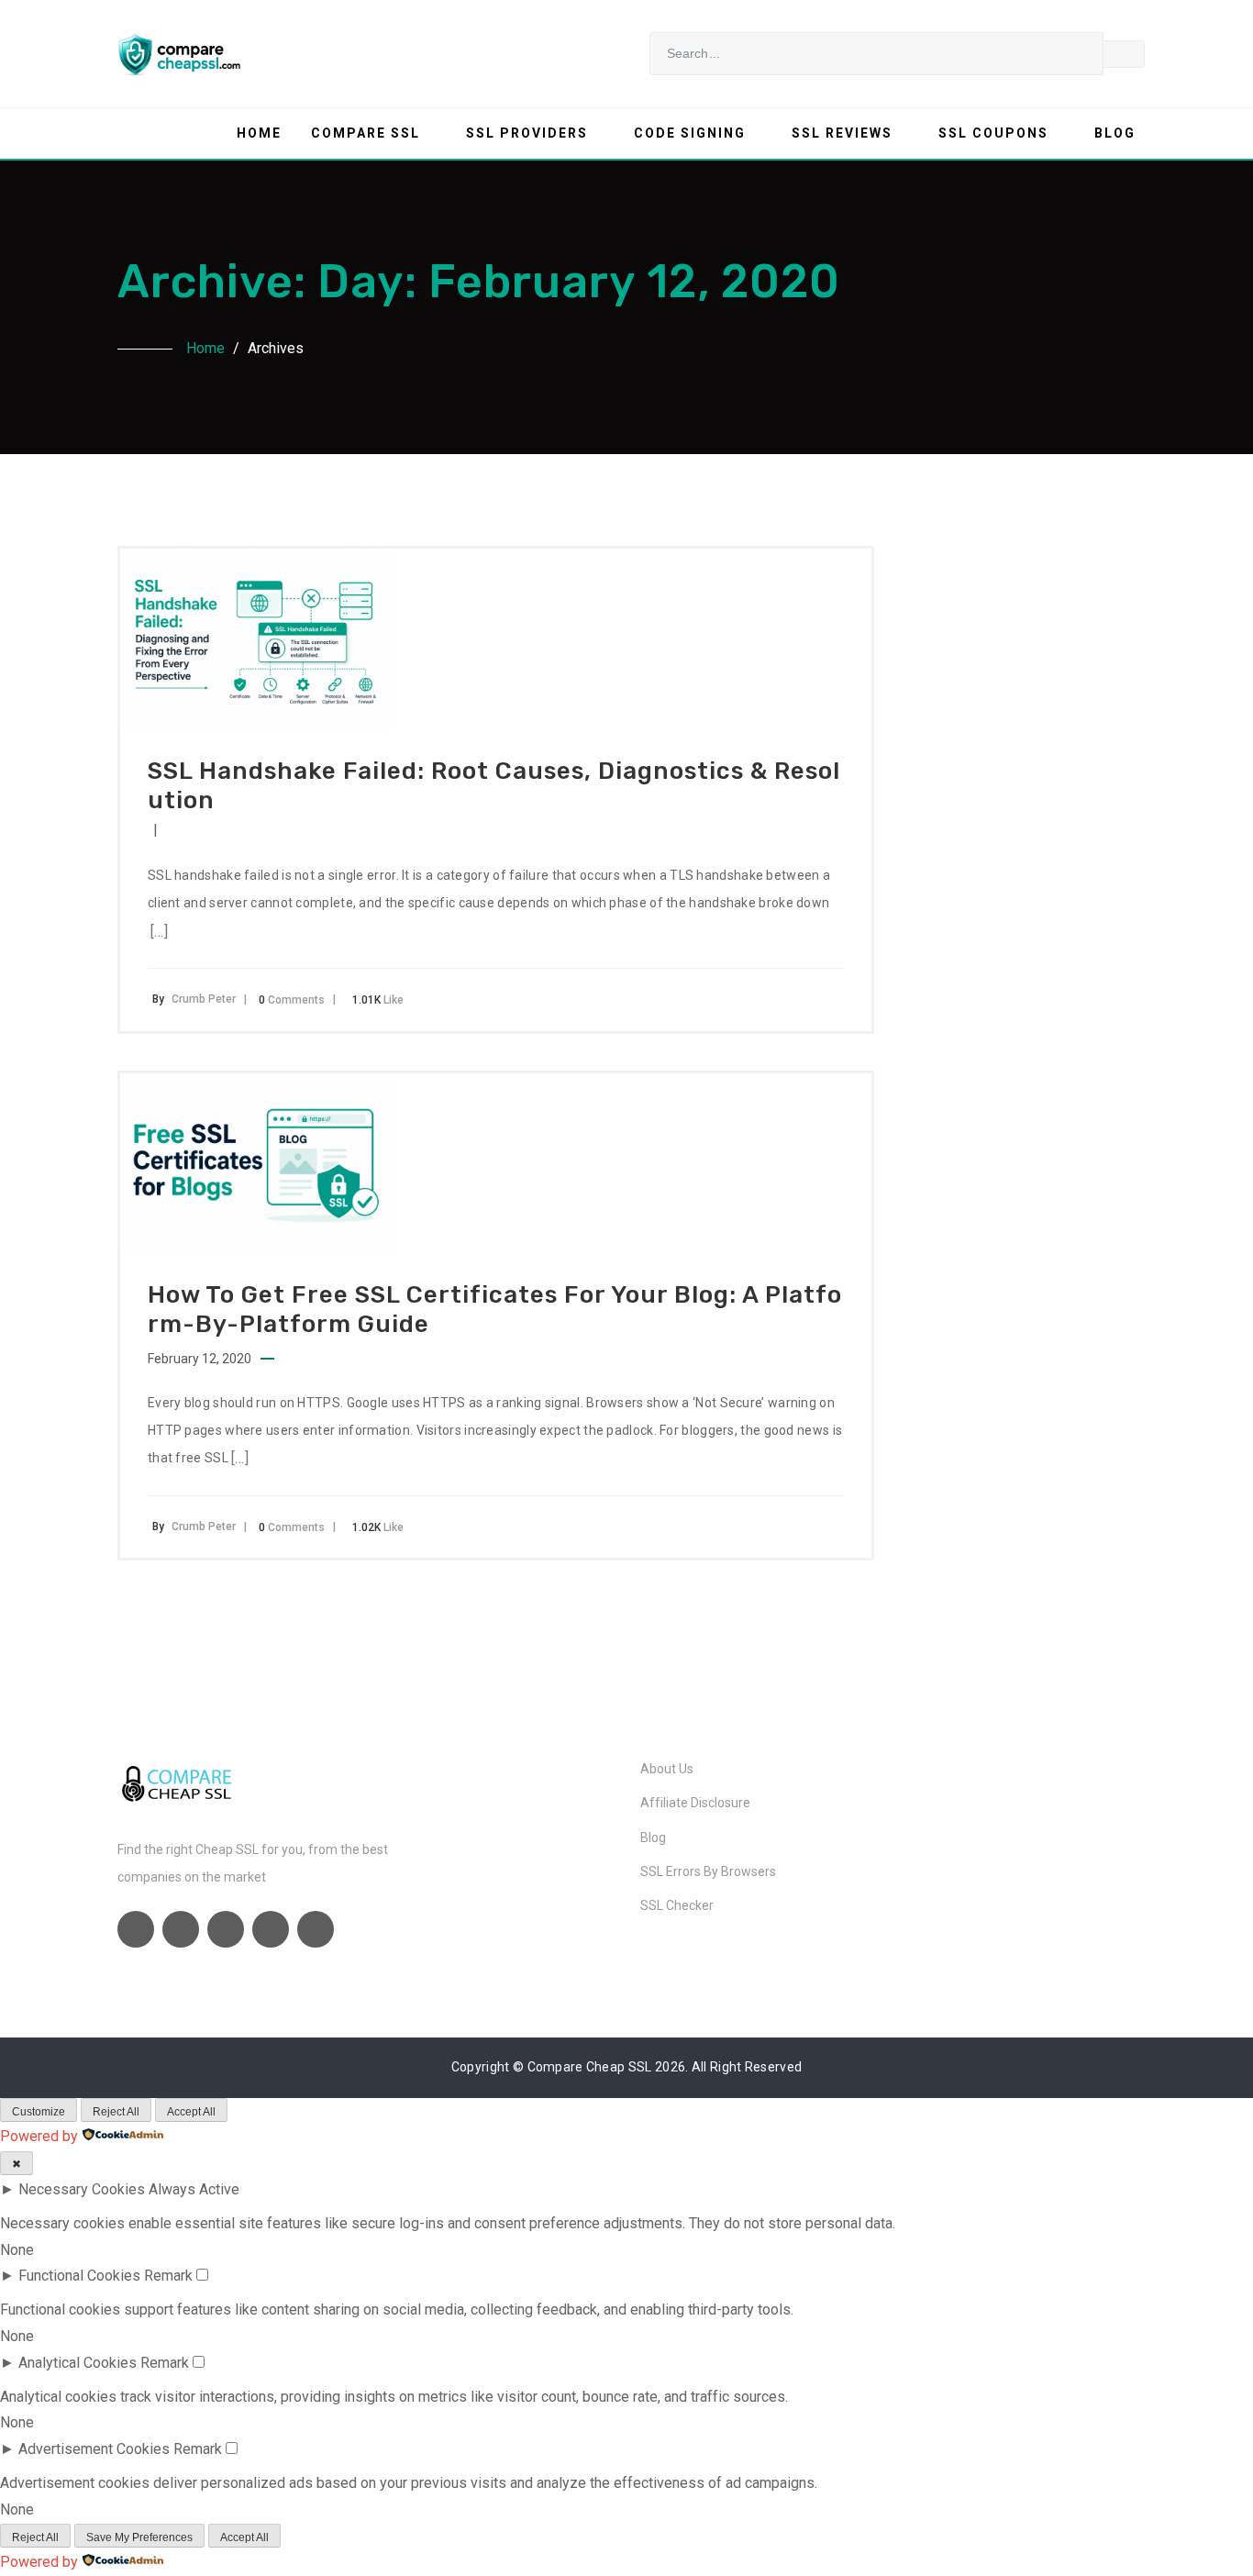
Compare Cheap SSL (590, 2067)
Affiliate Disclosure (695, 1803)
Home (259, 133)
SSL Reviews (842, 133)
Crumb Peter (204, 999)
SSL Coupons (993, 133)
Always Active (194, 2189)
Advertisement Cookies (94, 2449)
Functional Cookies (79, 2276)
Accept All (191, 2112)
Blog (1115, 133)
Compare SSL (366, 133)
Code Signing (690, 133)
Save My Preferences (139, 2537)
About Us (667, 1769)
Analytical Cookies (78, 2363)
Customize (39, 2112)
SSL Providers (527, 133)
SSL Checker (677, 1905)
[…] (159, 932)
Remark (168, 2276)
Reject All (116, 2112)
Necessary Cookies (82, 2189)
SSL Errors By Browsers (708, 1871)
